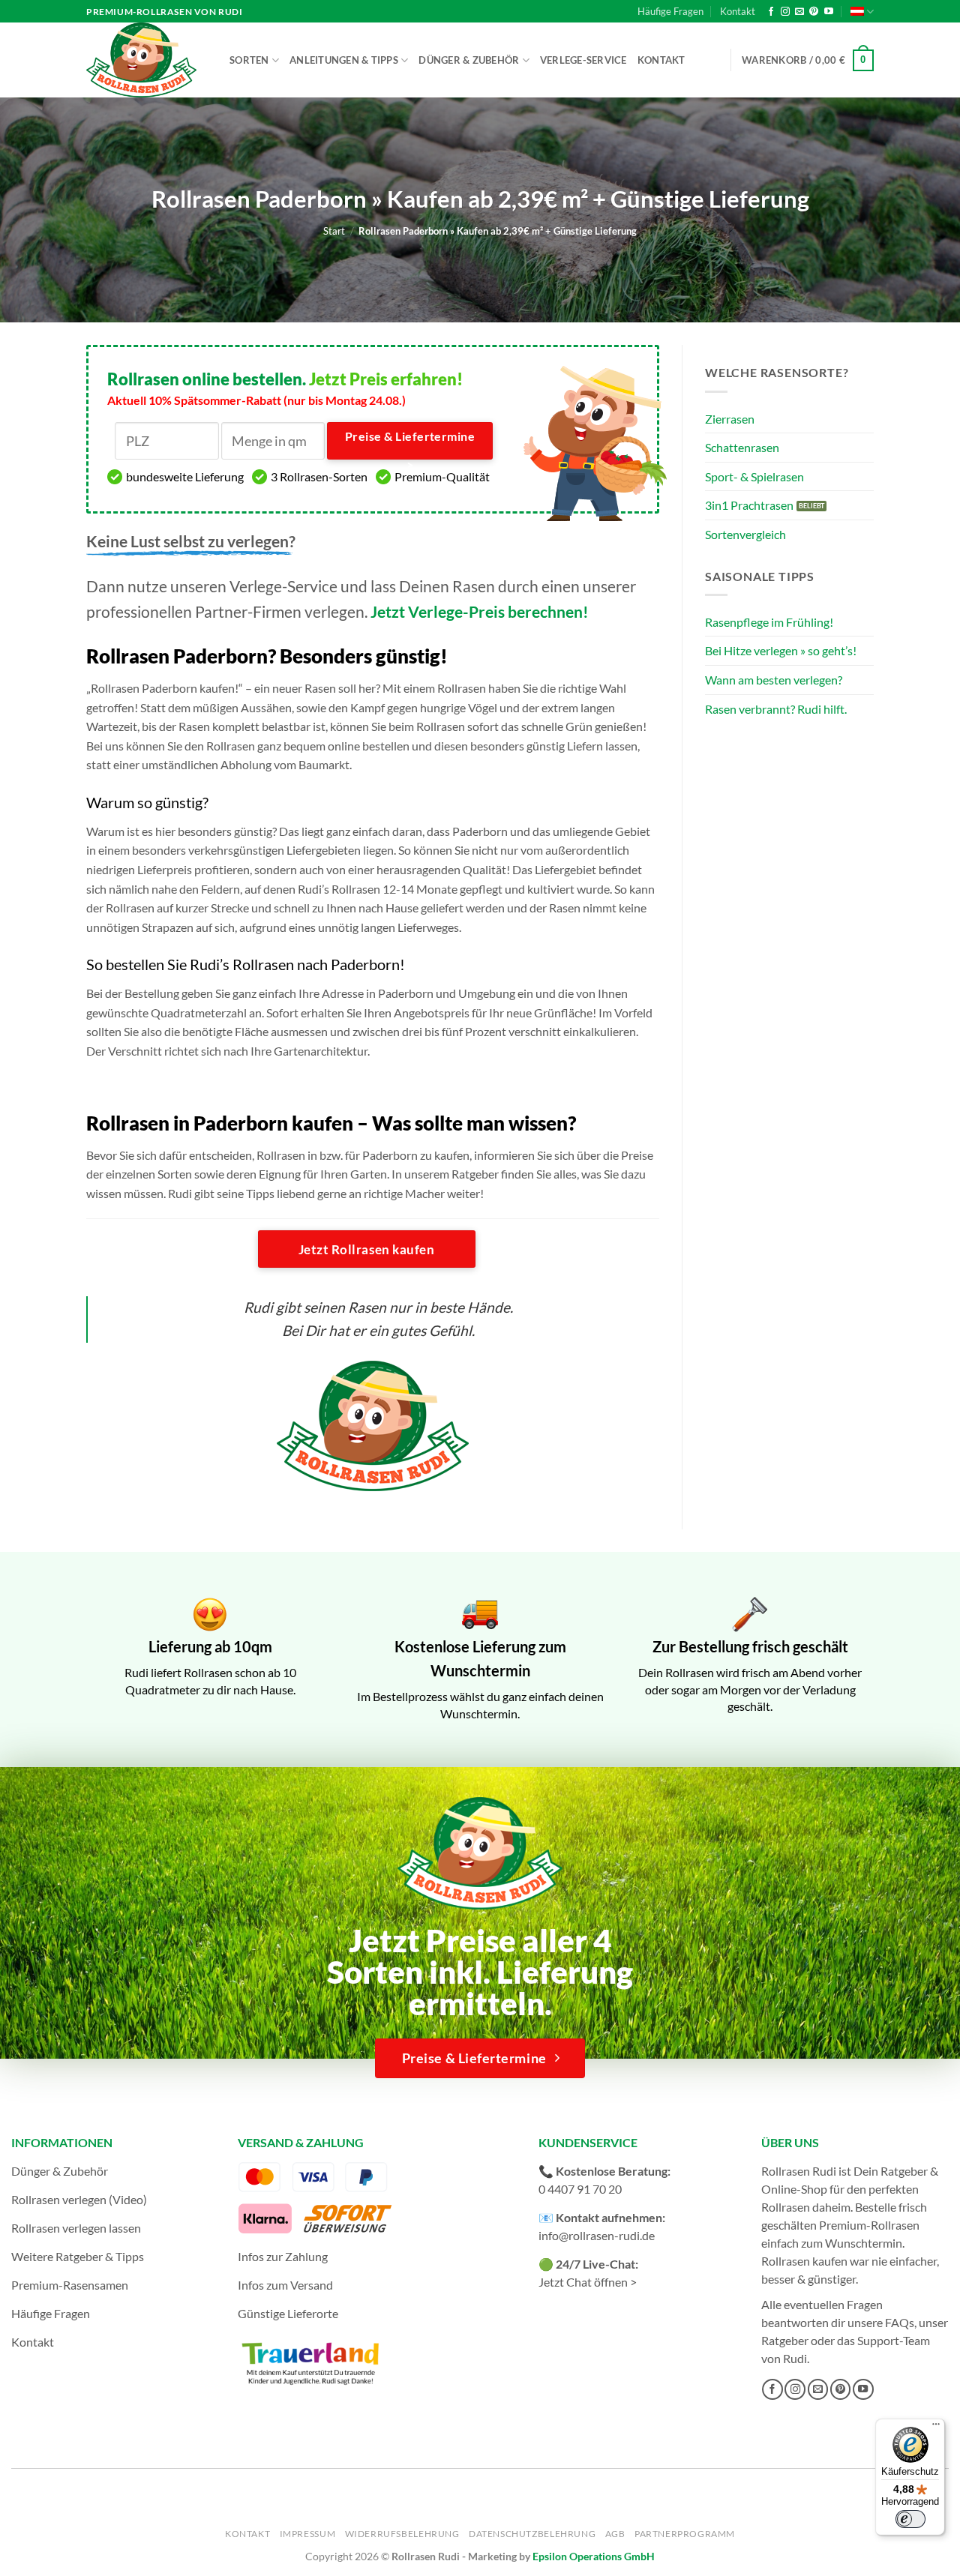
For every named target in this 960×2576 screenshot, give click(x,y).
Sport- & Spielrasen (754, 476)
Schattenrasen (742, 447)
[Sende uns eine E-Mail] (799, 12)
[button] (808, 61)
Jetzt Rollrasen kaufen (366, 1249)
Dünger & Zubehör (469, 60)
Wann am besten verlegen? (774, 680)
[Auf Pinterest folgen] (814, 12)
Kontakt (738, 11)
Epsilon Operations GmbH (594, 2556)
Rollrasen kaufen (804, 2261)
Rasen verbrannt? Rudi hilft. (776, 709)
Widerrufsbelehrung (402, 2534)
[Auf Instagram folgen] (785, 12)
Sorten (249, 60)
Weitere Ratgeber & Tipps (78, 2256)
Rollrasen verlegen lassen (76, 2228)
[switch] (910, 2519)
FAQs (900, 2322)
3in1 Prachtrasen (749, 505)
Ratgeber (785, 2340)
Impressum (308, 2534)
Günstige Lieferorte (288, 2313)
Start (334, 231)
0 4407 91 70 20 (580, 2189)
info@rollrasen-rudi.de (597, 2235)
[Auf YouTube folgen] (829, 12)
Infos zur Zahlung (283, 2256)
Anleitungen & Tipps (344, 60)
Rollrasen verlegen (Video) (79, 2199)
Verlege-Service (583, 60)
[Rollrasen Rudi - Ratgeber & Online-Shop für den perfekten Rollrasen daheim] (144, 60)
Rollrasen (786, 2207)
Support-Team (894, 2340)
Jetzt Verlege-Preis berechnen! (480, 611)
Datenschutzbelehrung (532, 2534)
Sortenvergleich (745, 534)
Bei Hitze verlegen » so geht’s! (781, 650)
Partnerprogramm (685, 2534)
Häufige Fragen (670, 11)
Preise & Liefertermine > (410, 445)
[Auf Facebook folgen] (771, 12)
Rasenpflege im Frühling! (769, 622)
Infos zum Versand (285, 2285)
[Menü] (936, 2428)
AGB (615, 2534)
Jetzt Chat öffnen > (588, 2282)
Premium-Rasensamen (70, 2285)
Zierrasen (730, 419)
